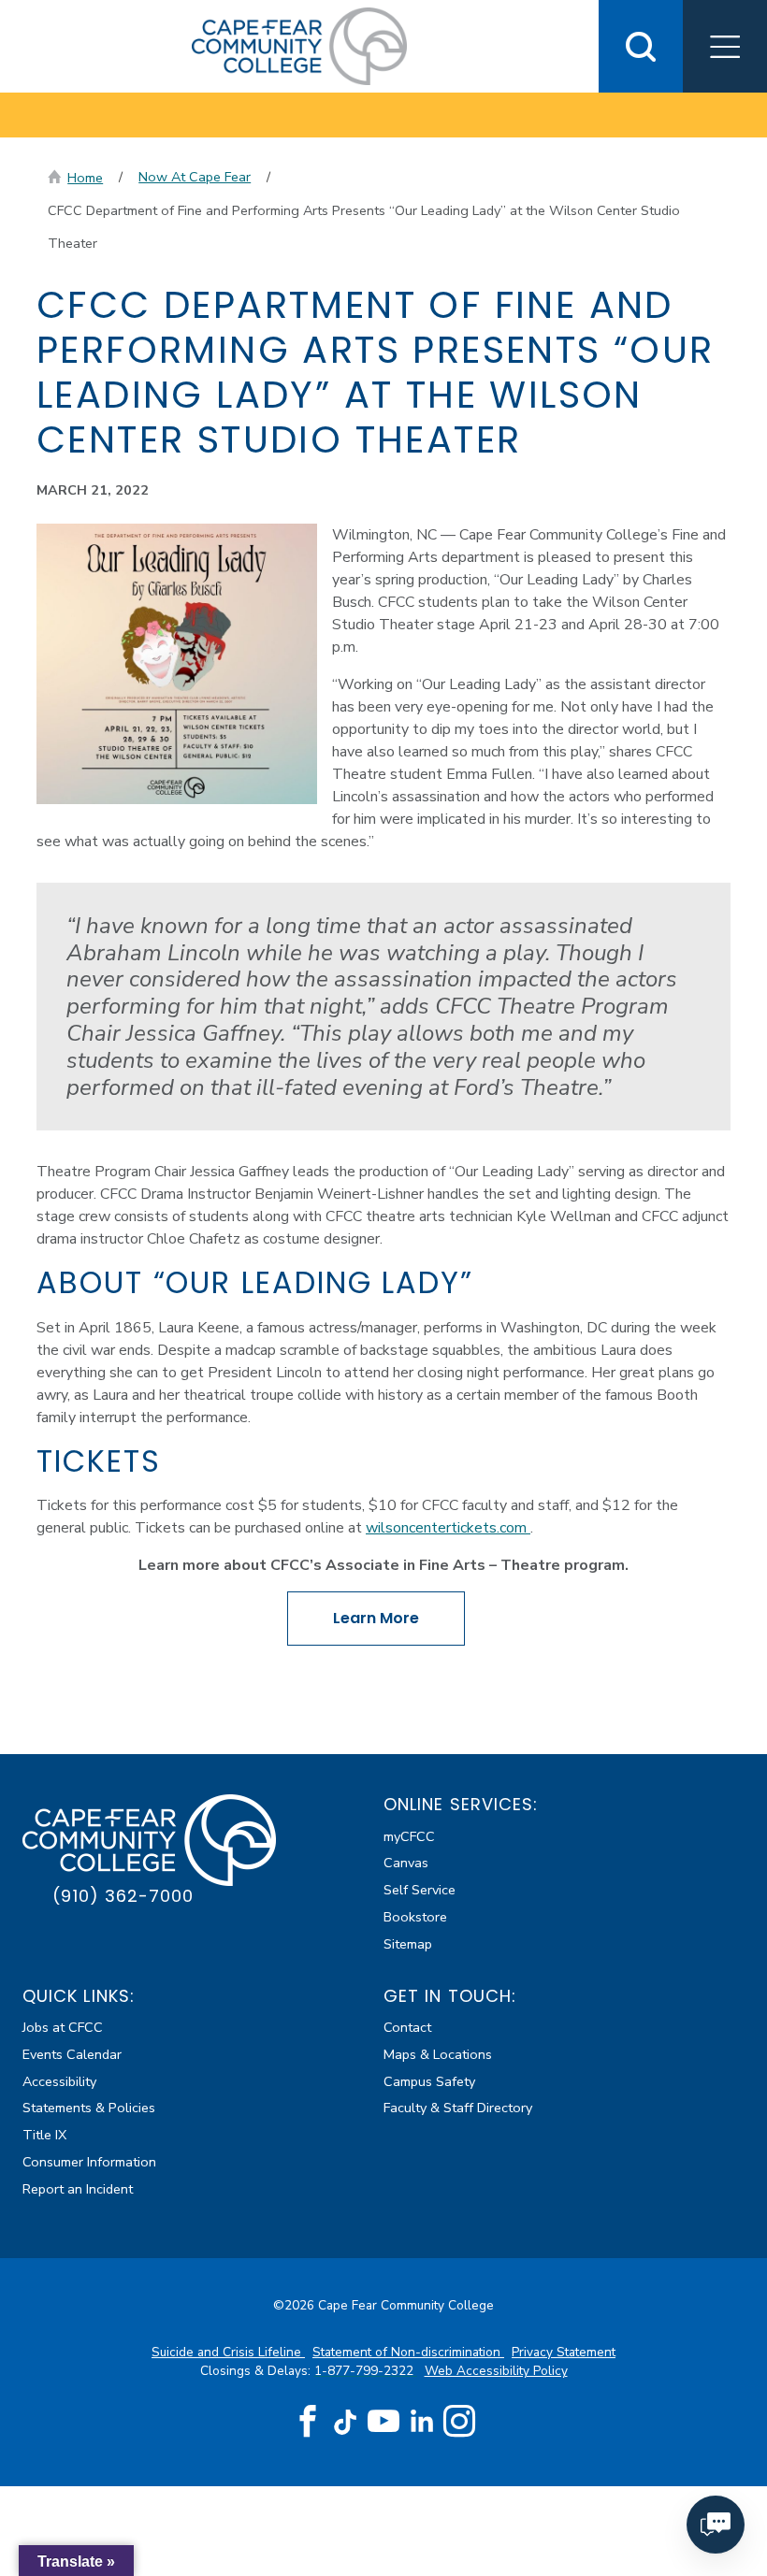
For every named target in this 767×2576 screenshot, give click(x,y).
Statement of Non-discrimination (408, 2352)
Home (85, 178)
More (376, 1618)
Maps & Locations (438, 2054)
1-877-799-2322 (366, 2371)
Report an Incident (78, 2189)
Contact (407, 2027)
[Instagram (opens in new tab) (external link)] (459, 2422)
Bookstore (415, 1917)
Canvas (406, 1863)
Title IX (44, 2135)
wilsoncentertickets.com (448, 1528)
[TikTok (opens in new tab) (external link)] (346, 2421)
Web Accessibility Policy (496, 2371)
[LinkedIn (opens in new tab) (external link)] (421, 2421)
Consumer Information (89, 2162)
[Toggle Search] (641, 46)
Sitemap (408, 1944)
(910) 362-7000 (123, 1896)
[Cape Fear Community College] (299, 45)
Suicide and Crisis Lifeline (228, 2352)
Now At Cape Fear (195, 177)
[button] (725, 46)
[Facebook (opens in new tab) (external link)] (308, 2422)
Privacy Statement (564, 2352)
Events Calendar (72, 2054)
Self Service (420, 1890)
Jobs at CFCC (63, 2027)
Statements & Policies (89, 2108)
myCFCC (409, 1836)
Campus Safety (429, 2081)
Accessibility (59, 2081)
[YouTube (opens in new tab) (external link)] (383, 2422)
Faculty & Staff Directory (458, 2108)
